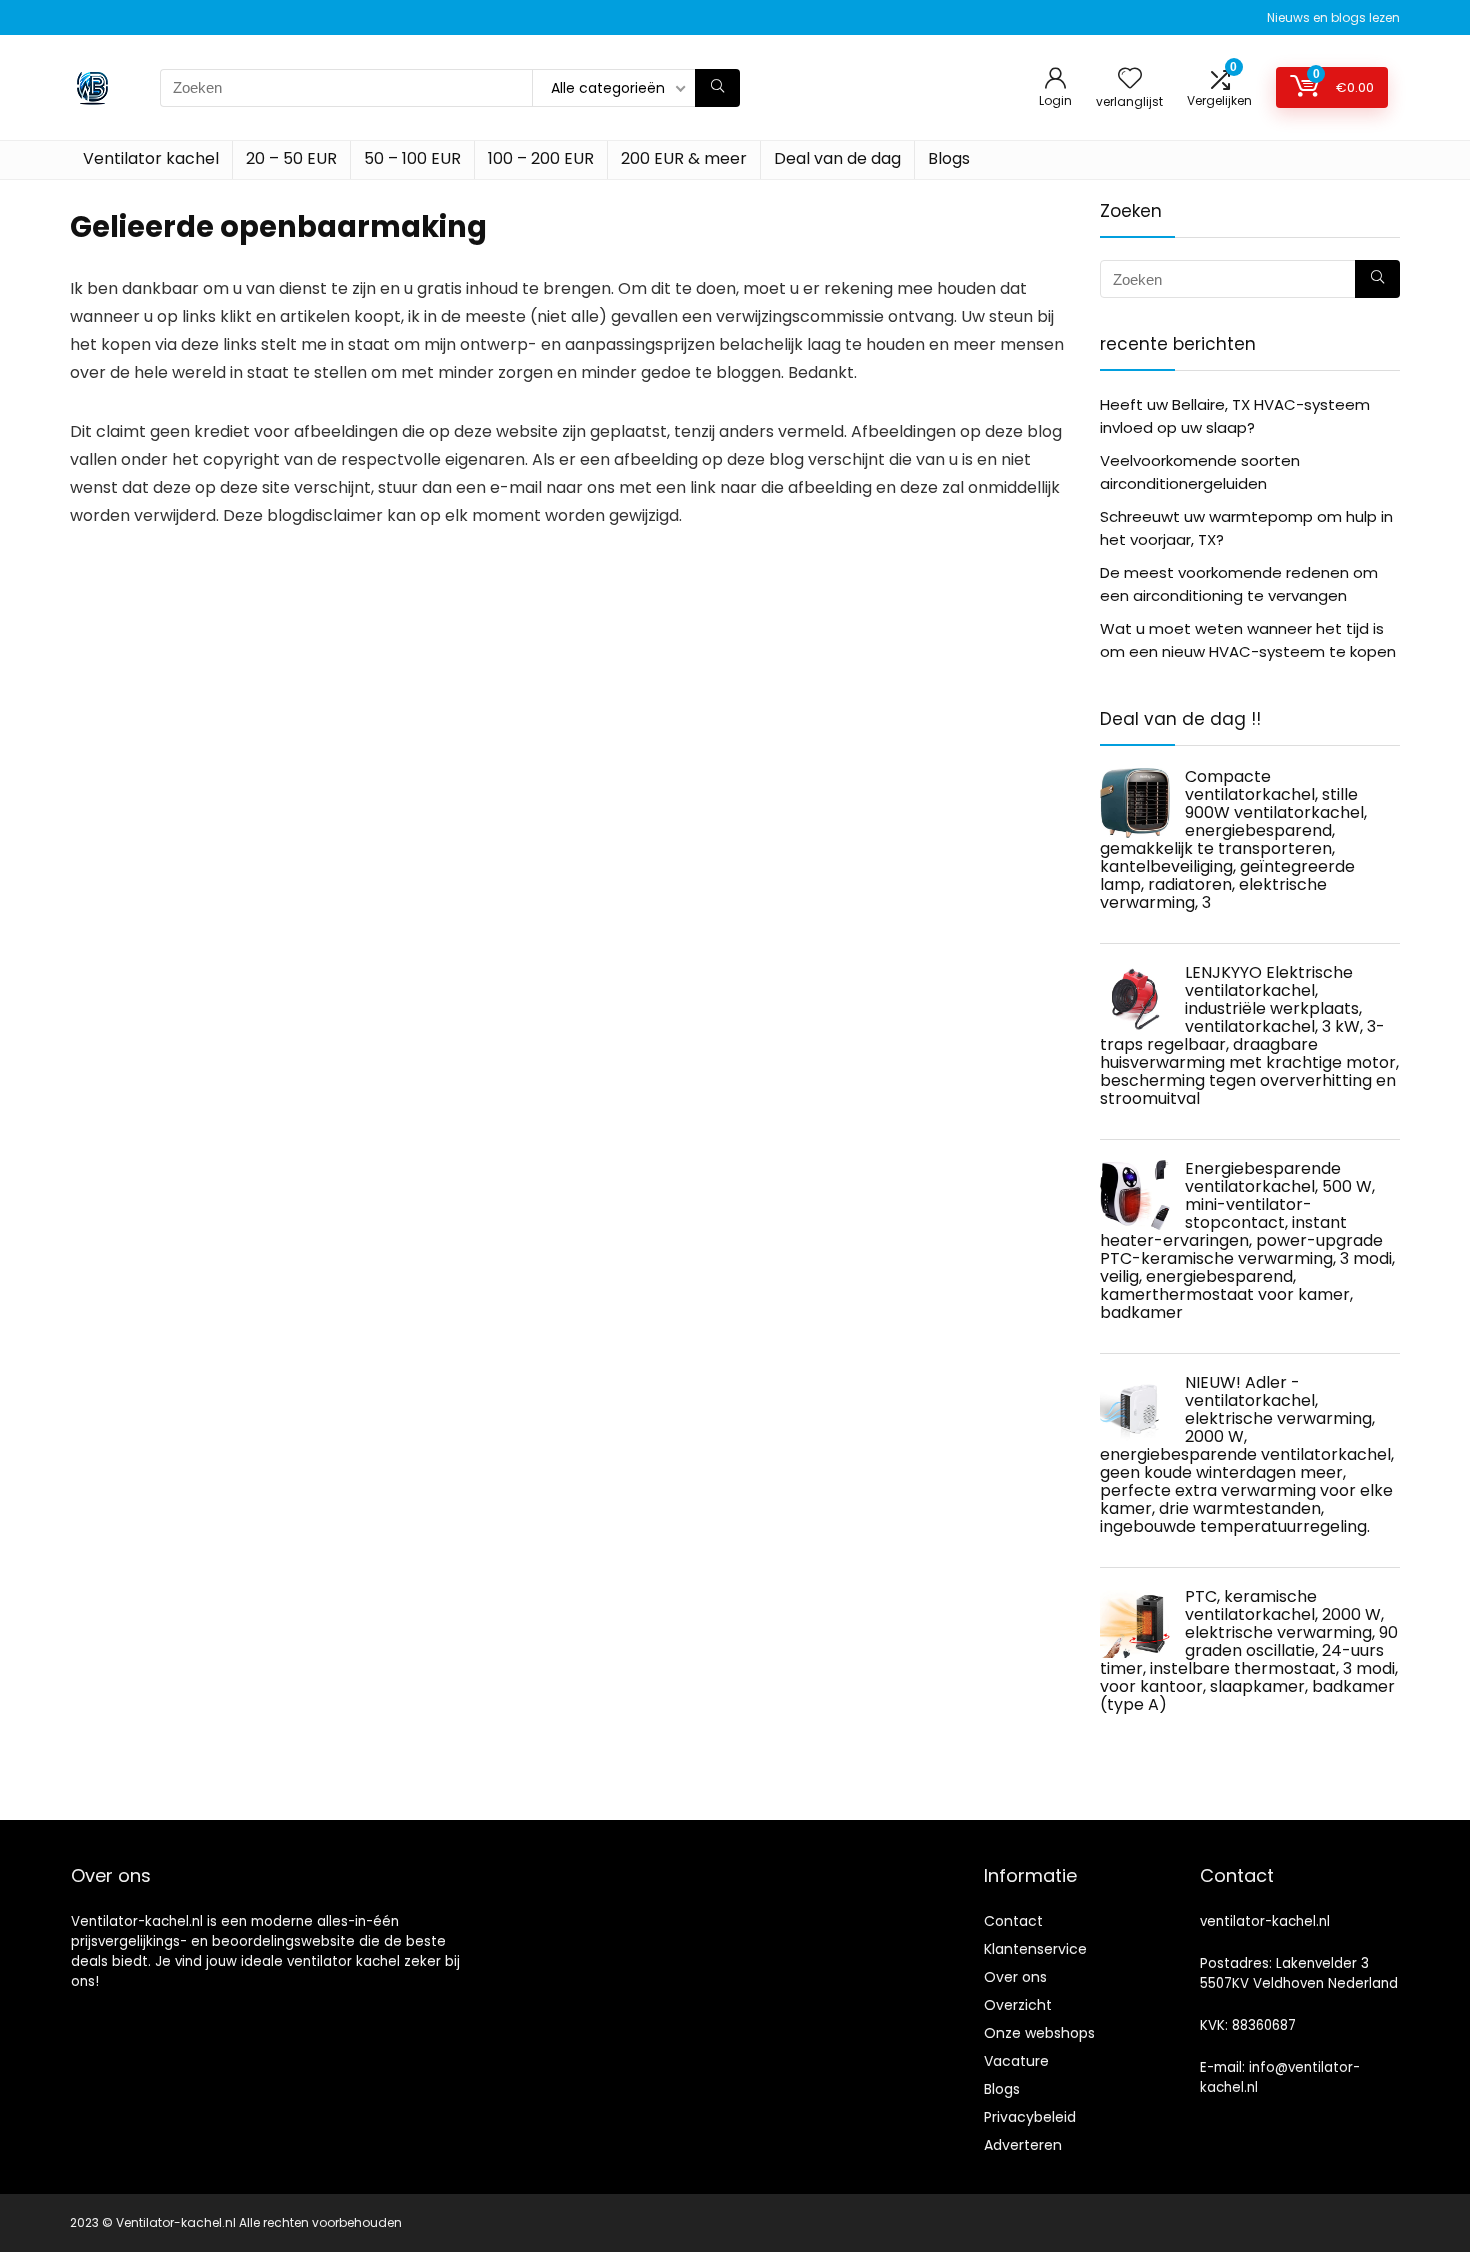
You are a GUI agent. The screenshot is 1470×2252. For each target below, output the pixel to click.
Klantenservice (1035, 1949)
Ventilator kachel (151, 158)
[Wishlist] (1130, 79)
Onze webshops (1039, 2033)
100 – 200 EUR (541, 158)
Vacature (1016, 2061)
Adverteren (1023, 2145)
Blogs (949, 158)
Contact (1013, 1921)
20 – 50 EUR (291, 158)
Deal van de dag (837, 158)
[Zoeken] (717, 88)
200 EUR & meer (684, 158)
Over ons (1015, 1977)
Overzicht (1018, 2005)
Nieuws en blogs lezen (1333, 17)
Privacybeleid (1030, 2117)
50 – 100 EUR (412, 158)
